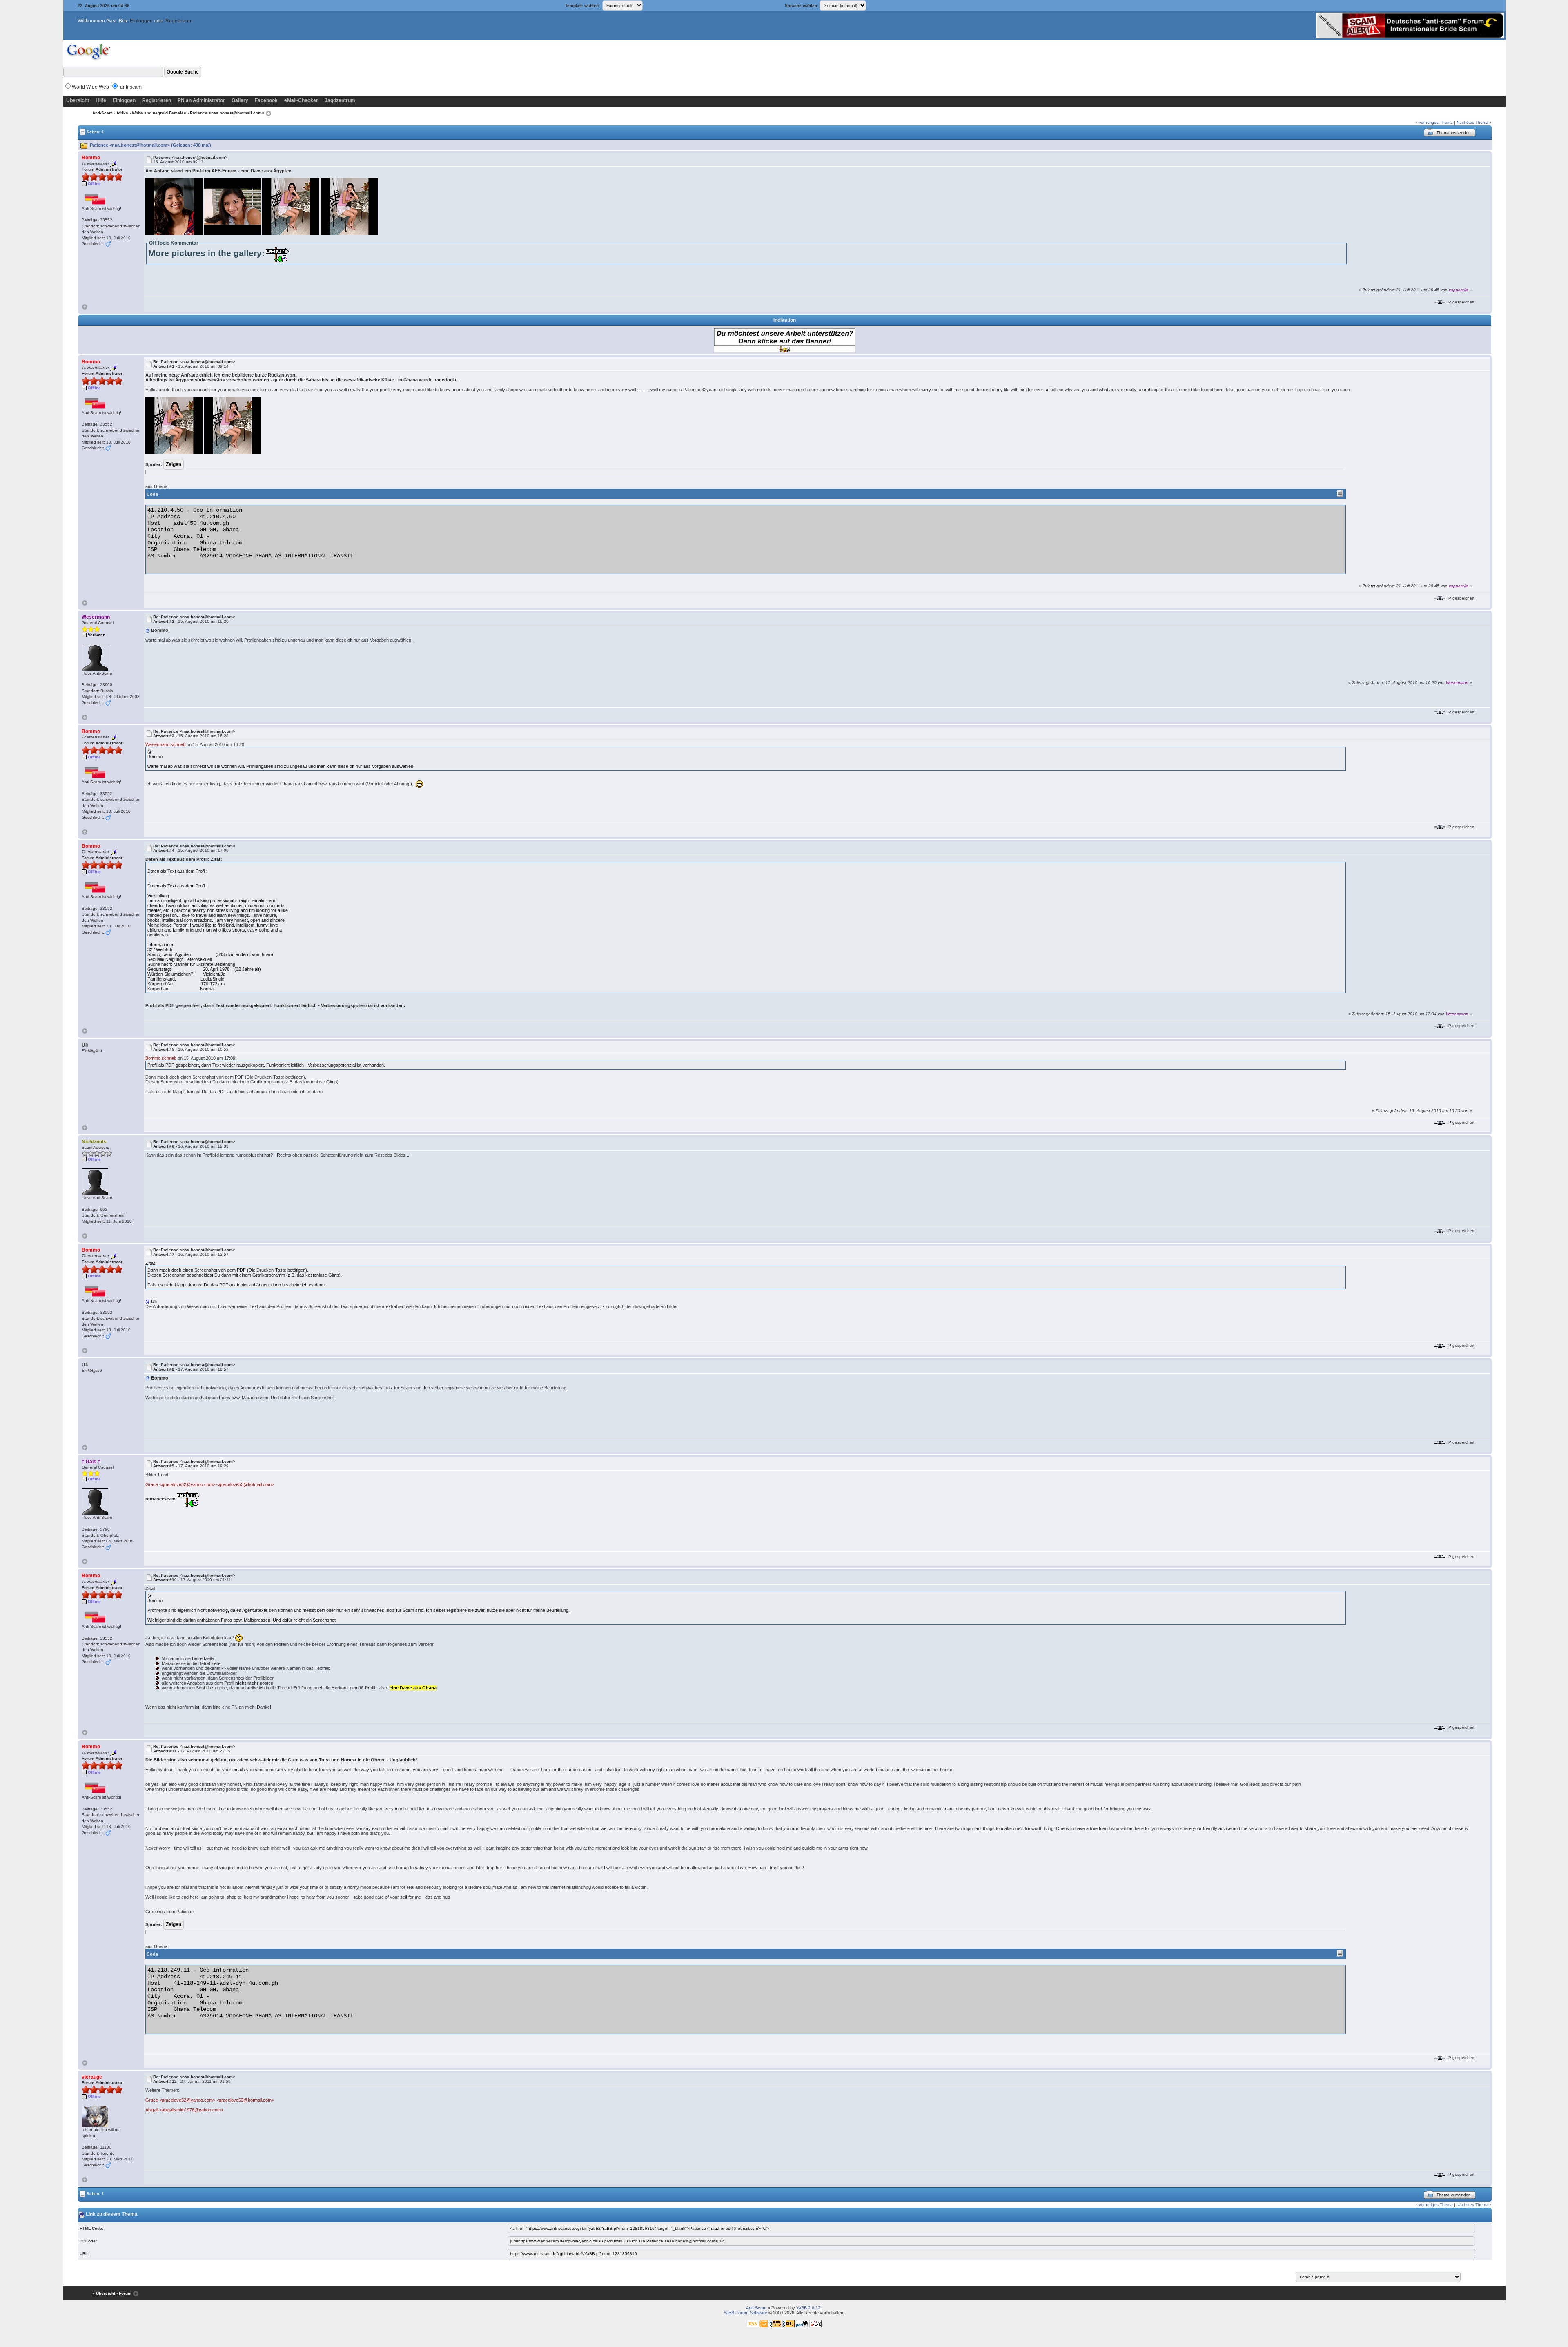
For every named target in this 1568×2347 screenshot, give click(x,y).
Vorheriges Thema (1436, 122)
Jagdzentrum (340, 100)
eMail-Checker (301, 100)
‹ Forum (124, 2293)
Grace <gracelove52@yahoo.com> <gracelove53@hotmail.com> (210, 1484)
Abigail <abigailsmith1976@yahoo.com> (184, 2110)
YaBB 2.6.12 (808, 2308)
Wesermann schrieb (165, 744)
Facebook (266, 100)
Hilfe (101, 100)
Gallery (240, 100)
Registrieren (179, 21)
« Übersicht (104, 2293)
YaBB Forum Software (745, 2313)
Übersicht (78, 100)
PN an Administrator (201, 100)
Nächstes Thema (1472, 122)
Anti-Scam (102, 113)
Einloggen (141, 21)
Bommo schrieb (161, 1058)
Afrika (122, 113)
